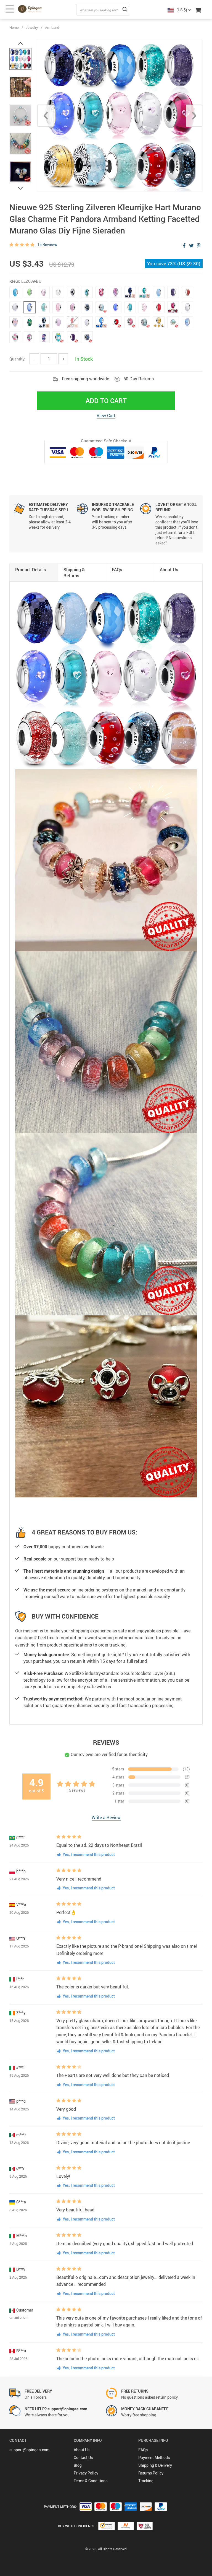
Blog (78, 2465)
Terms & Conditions (91, 2481)
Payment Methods (154, 2457)
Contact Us (83, 2457)
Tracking (146, 2481)
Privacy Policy (86, 2473)
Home (14, 27)
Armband (52, 27)
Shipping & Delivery (155, 2465)
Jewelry (32, 27)
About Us (82, 2450)
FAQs (143, 2450)
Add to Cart (106, 401)
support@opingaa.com (29, 2450)
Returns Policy (151, 2473)
